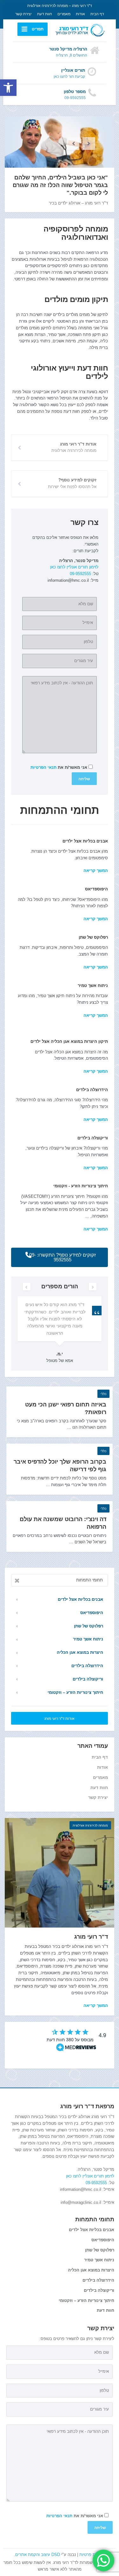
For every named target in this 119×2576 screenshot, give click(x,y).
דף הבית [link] (97, 14)
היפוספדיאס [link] (96, 889)
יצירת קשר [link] (23, 14)
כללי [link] (103, 1394)
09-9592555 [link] (80, 574)
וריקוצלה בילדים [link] (93, 1138)
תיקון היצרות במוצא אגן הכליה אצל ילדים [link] (69, 1041)
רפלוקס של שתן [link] (93, 937)
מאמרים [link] (64, 14)
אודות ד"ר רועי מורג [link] (60, 1719)
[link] (8, 88)
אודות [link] (80, 14)
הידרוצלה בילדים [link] (92, 1090)
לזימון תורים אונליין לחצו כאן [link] (74, 567)
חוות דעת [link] (45, 14)
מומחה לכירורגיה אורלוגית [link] (90, 1825)
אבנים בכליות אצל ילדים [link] (85, 841)
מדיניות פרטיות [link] (92, 2555)
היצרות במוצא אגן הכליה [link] (80, 1652)
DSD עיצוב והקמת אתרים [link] (38, 2555)
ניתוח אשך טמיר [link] (93, 986)
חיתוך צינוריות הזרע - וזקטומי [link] (81, 1186)
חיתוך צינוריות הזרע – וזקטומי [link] (75, 1692)
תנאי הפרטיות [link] (43, 767)
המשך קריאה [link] (96, 1071)
